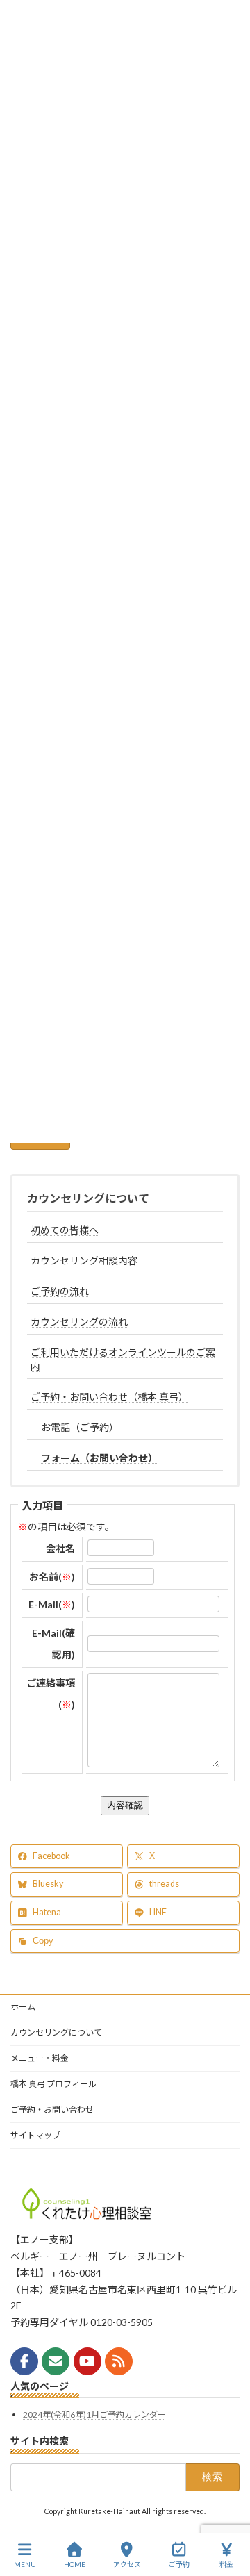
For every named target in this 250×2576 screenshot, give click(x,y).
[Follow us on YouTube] (87, 2361)
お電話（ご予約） (80, 1427)
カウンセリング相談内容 (84, 1261)
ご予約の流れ (60, 1291)
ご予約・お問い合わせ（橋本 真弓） (109, 1397)
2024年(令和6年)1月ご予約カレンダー (94, 2414)
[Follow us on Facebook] (24, 2361)
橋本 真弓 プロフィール (53, 2084)
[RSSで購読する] (119, 2361)
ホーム (23, 2007)
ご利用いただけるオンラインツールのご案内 (123, 1359)
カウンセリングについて (88, 1198)
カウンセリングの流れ (79, 1322)
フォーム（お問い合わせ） (99, 1458)
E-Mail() (52, 1604)
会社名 (60, 1548)
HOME (75, 2564)
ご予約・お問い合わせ (52, 2109)
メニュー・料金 (40, 2058)
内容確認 (125, 1805)
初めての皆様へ (65, 1230)
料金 (226, 2564)
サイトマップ (35, 2135)
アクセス (127, 2564)
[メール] (56, 2361)
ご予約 (179, 2564)
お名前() (52, 1577)
